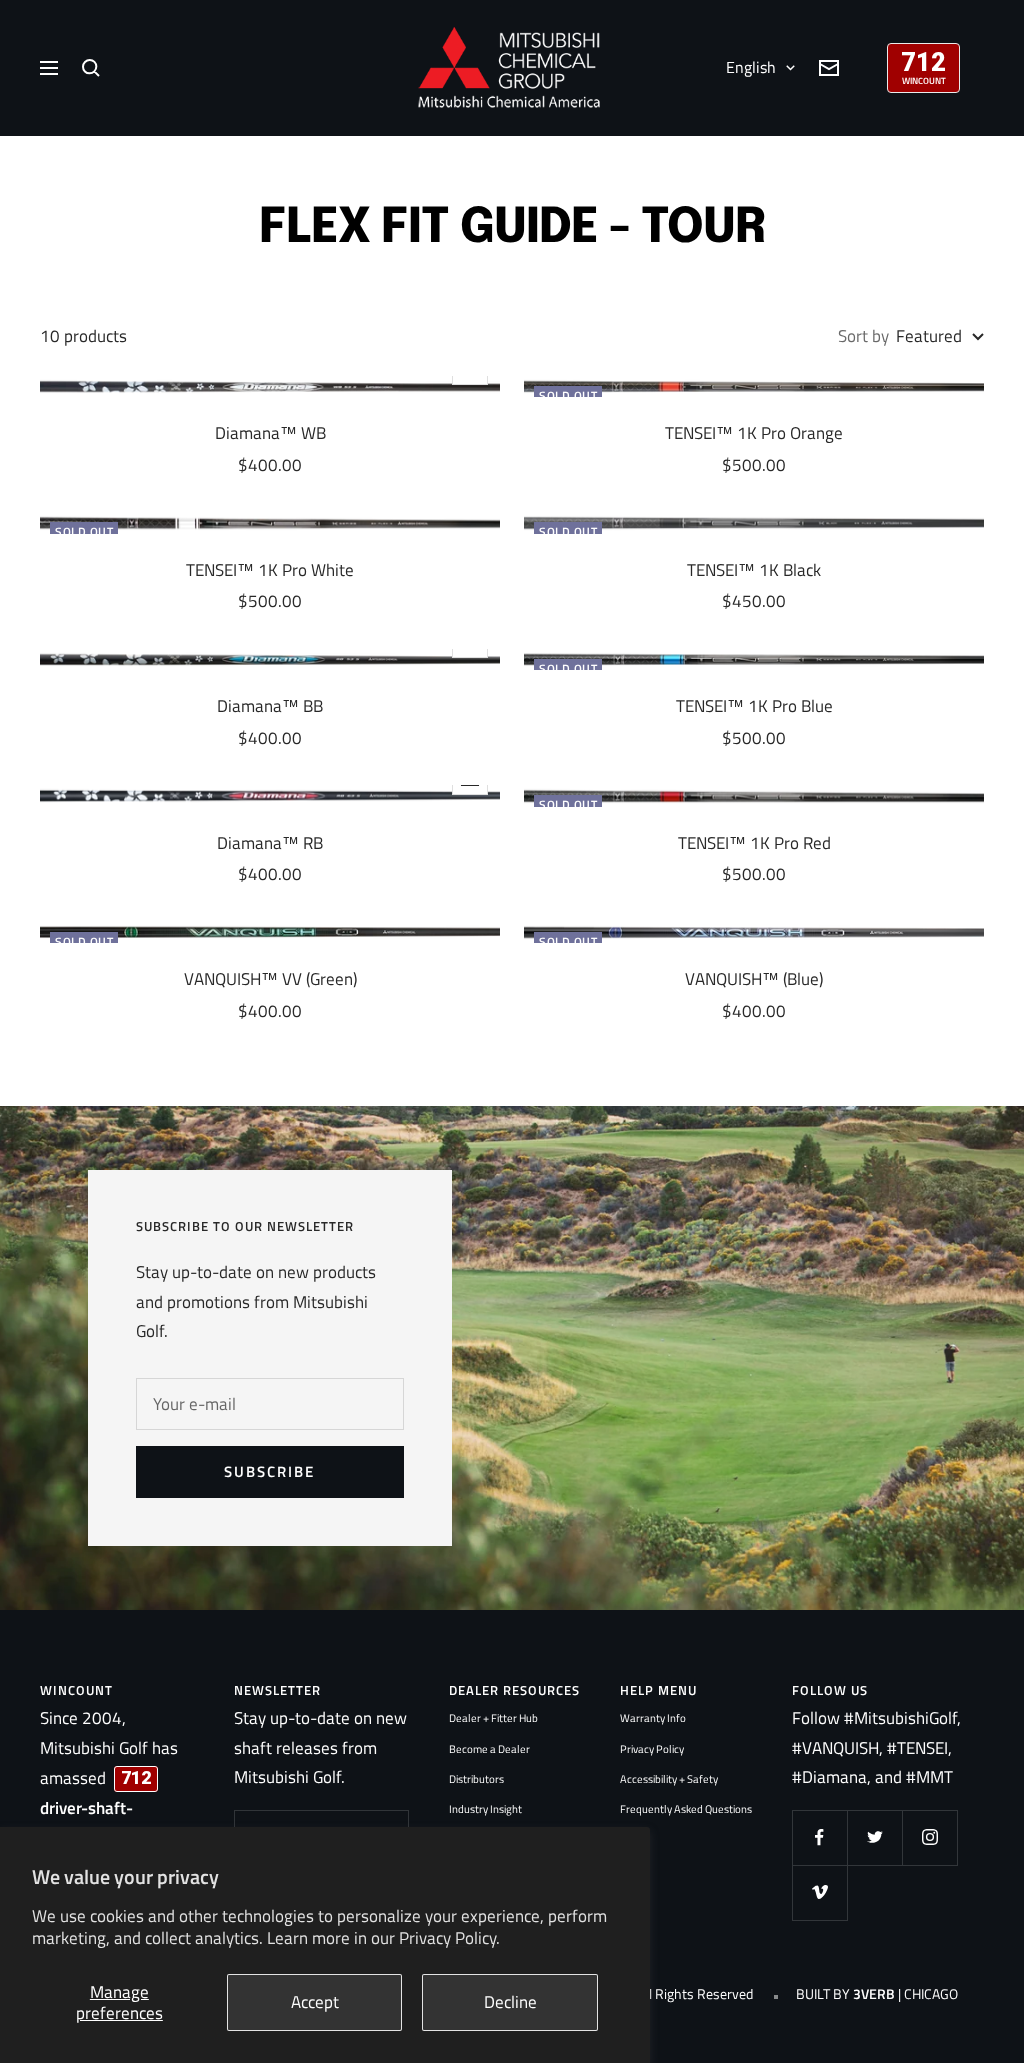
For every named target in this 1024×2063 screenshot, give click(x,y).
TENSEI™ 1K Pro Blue (754, 706)
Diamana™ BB (270, 706)
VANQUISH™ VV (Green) (270, 979)
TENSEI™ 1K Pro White (270, 570)
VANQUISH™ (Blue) (754, 979)
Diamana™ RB (270, 843)
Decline (510, 2002)
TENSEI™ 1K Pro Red (754, 843)
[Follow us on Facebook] (819, 1837)
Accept (315, 2002)
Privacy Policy (652, 1749)
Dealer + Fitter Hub (493, 1718)
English (751, 67)
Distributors (476, 1779)
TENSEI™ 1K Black (754, 570)
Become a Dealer (489, 1749)
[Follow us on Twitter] (874, 1837)
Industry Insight (485, 1809)
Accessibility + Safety (669, 1779)
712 (923, 60)
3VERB (874, 1994)
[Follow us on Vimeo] (819, 1892)
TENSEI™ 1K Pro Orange (754, 433)
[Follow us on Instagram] (929, 1837)
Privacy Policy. (449, 1938)
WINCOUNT (924, 80)
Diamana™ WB (270, 433)
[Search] (91, 68)
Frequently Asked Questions (686, 1809)
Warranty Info (653, 1718)
